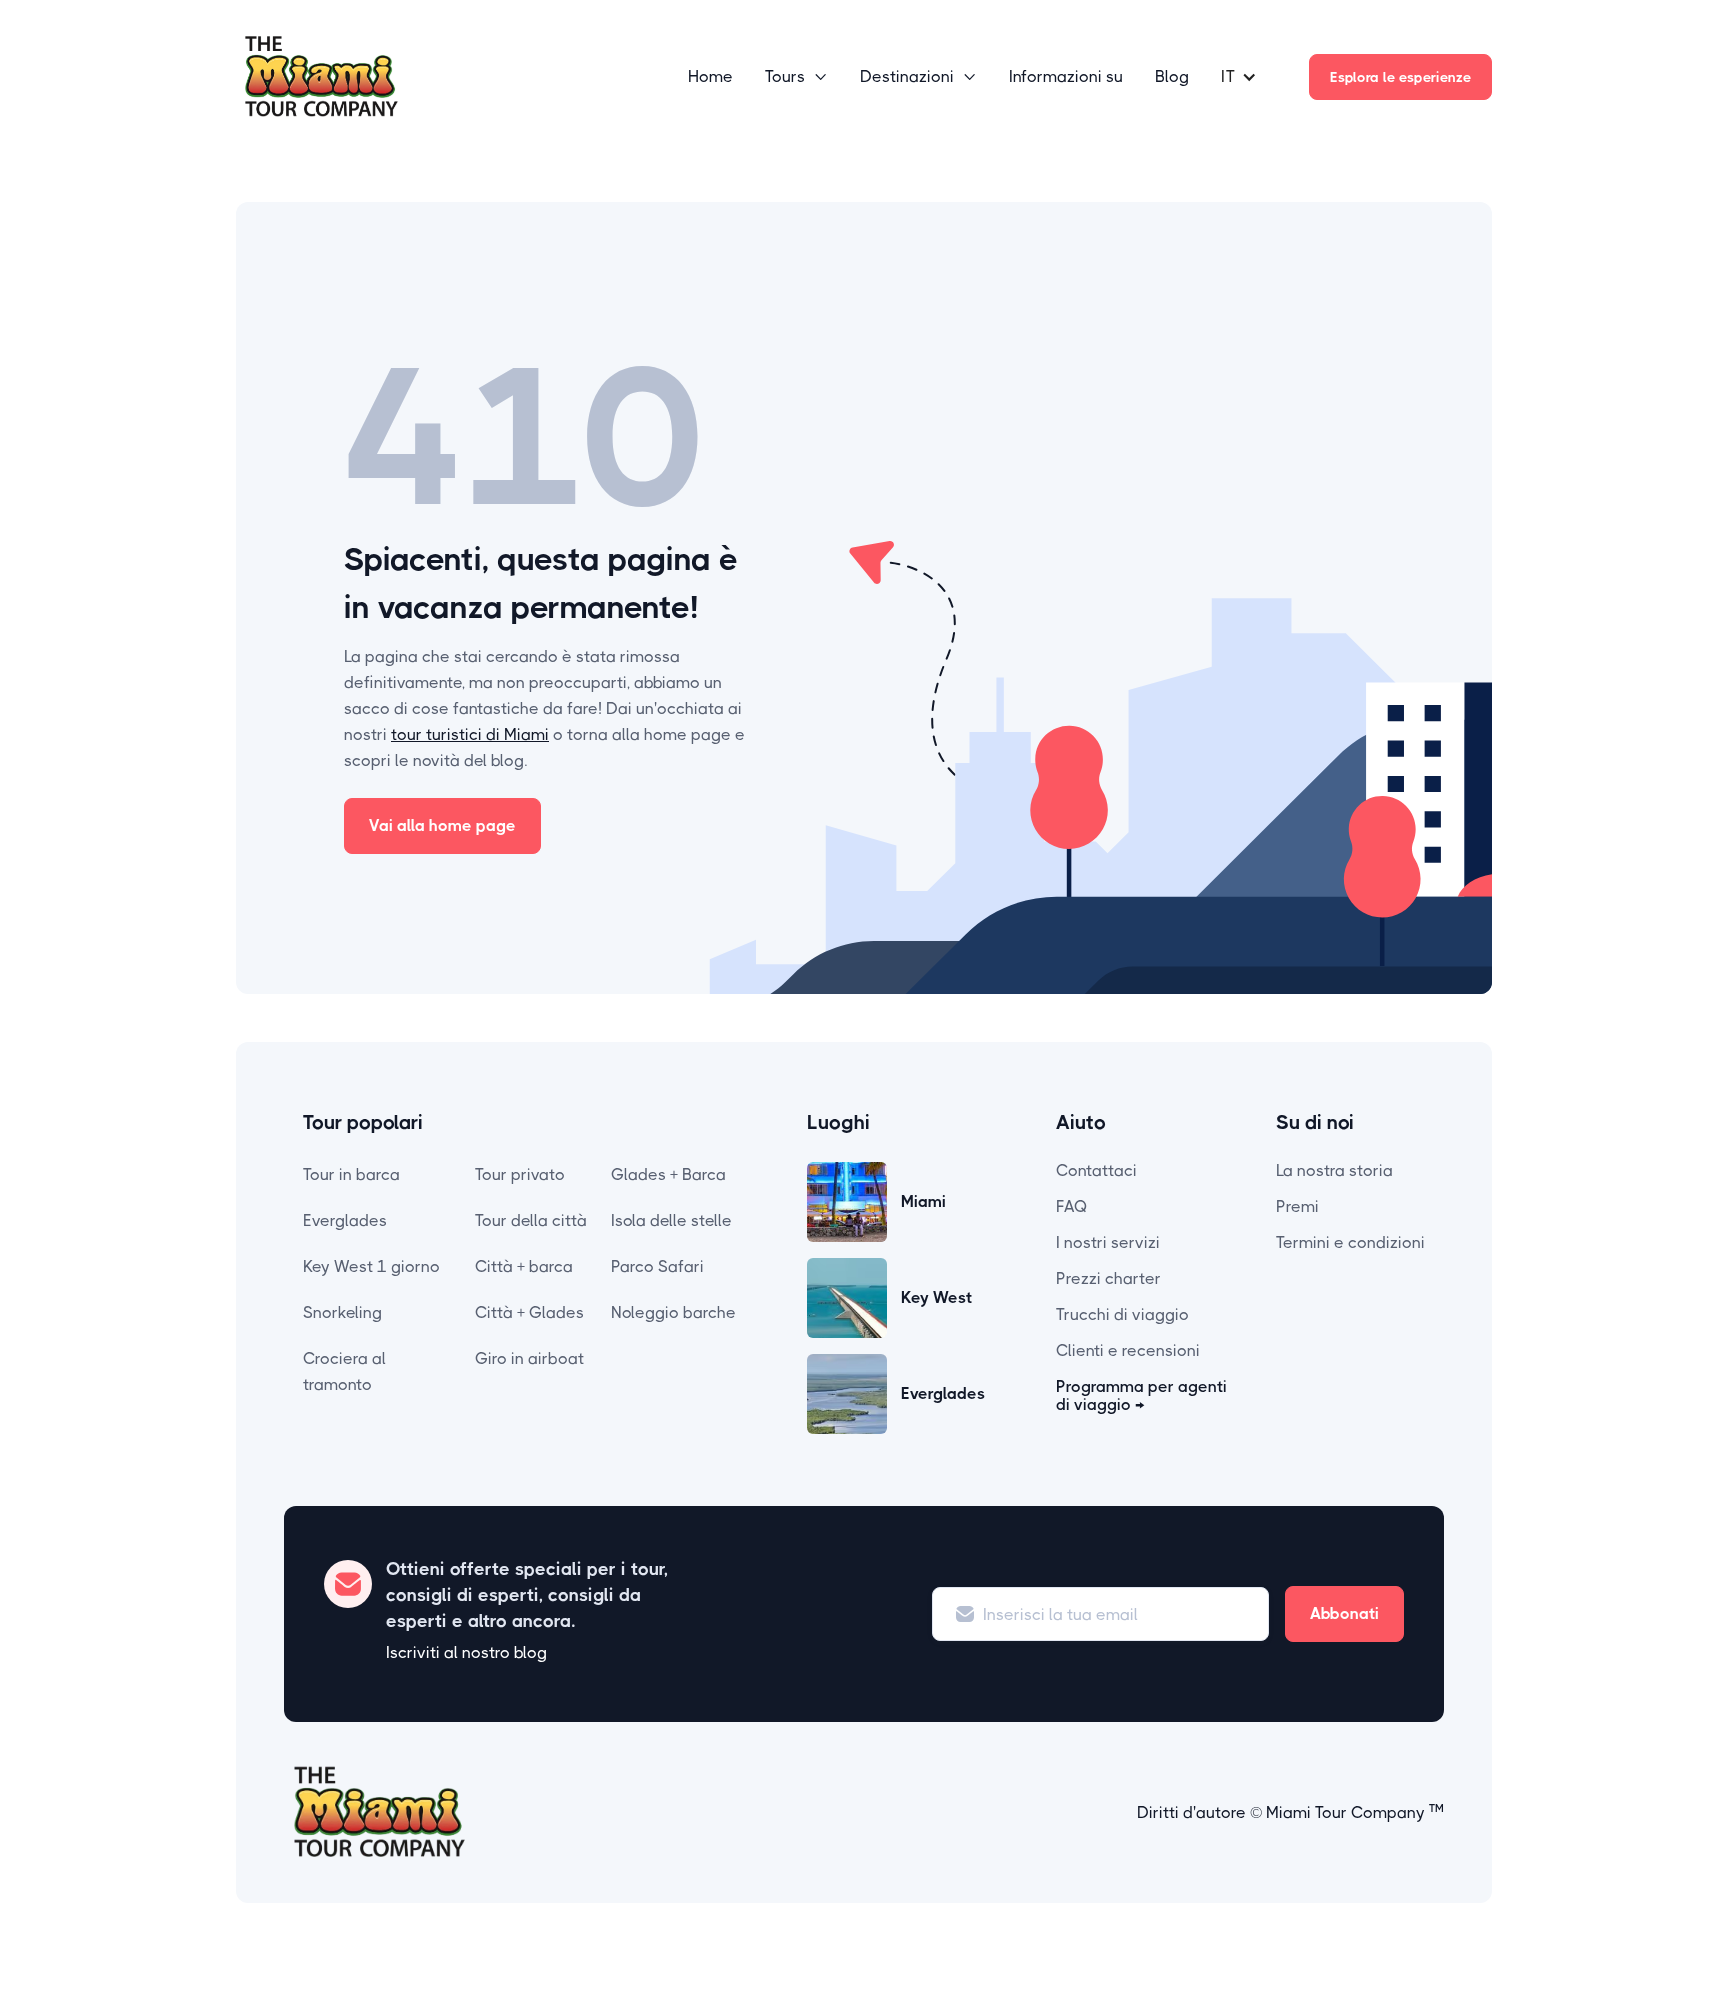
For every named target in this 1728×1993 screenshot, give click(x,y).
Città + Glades (529, 1312)
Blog (1172, 76)
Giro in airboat (529, 1358)
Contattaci (1096, 1170)
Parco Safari (657, 1266)
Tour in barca (351, 1174)
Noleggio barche (673, 1312)
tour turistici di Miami (470, 734)
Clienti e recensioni (1128, 1350)
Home (710, 76)
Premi (1297, 1206)
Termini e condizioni (1350, 1242)
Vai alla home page (442, 825)
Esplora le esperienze (1400, 77)
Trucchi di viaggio (1122, 1314)
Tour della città (531, 1220)
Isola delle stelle (671, 1220)
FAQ (1072, 1206)
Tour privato (520, 1174)
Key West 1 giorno (371, 1266)
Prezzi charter (1108, 1278)
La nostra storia (1334, 1170)
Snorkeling (342, 1312)
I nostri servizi (1108, 1242)
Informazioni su (1066, 76)
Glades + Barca (668, 1174)
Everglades (345, 1220)
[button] (796, 77)
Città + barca (524, 1266)
